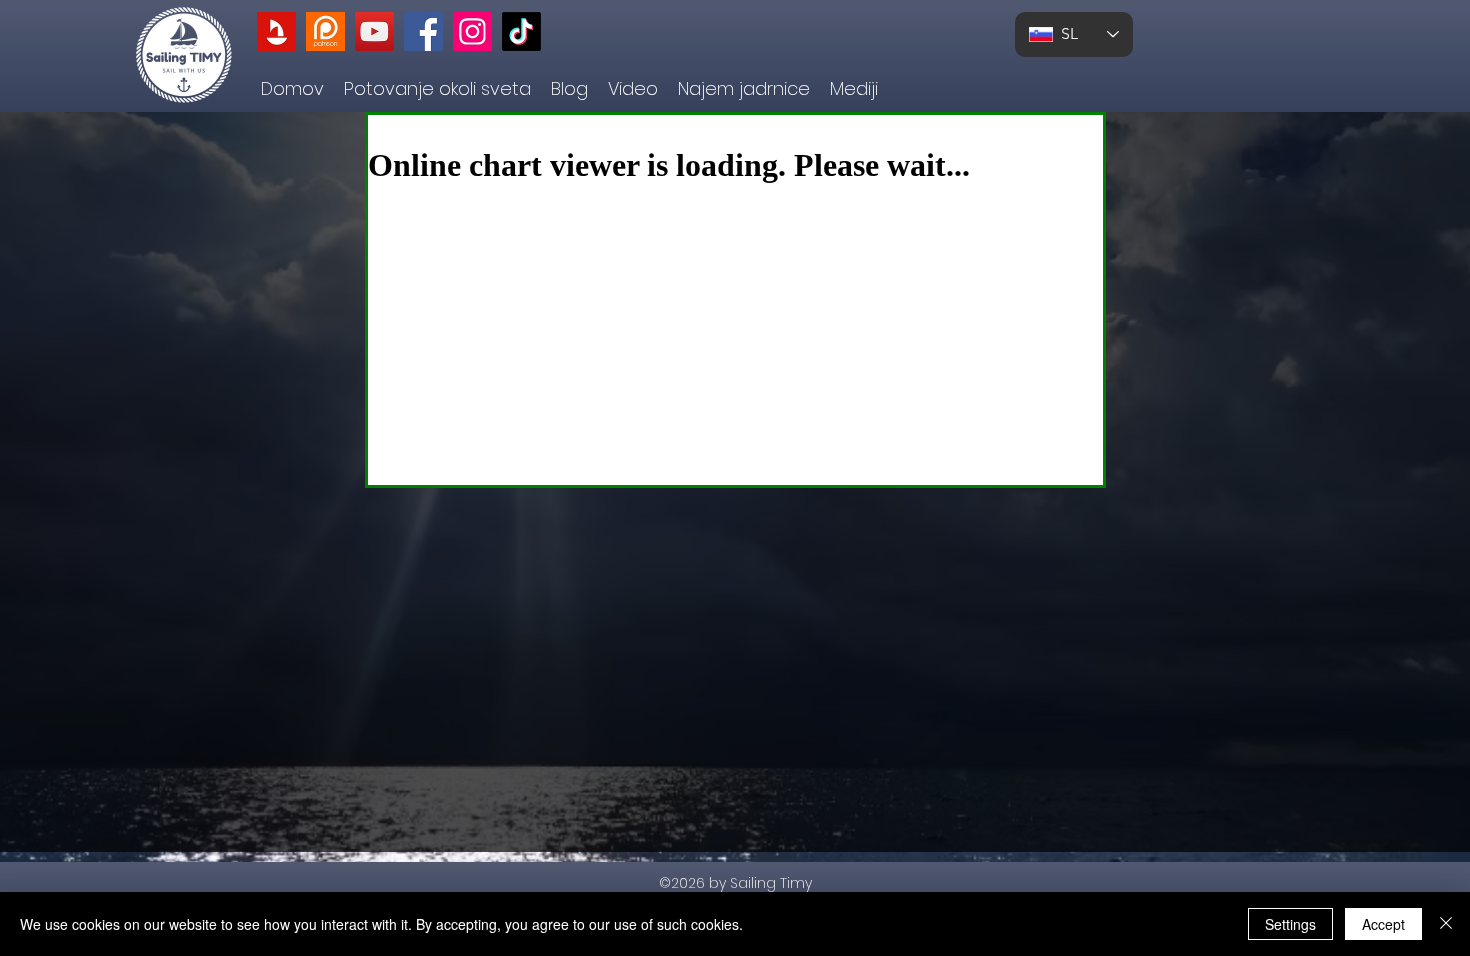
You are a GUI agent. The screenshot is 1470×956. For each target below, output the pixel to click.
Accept (1383, 924)
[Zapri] (1446, 924)
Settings (1290, 924)
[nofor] (276, 31)
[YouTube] (374, 31)
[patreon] (325, 31)
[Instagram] (472, 31)
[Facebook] (423, 31)
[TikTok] (521, 31)
